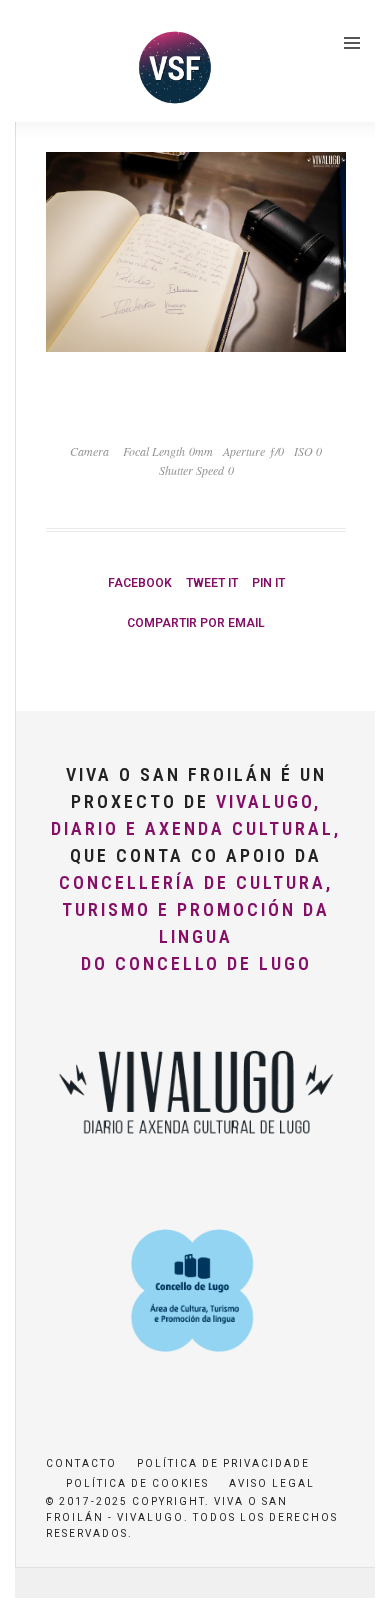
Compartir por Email (196, 623)
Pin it (268, 583)
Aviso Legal (272, 1483)
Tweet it (212, 583)
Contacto (81, 1463)
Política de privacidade (223, 1463)
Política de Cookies (137, 1483)
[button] (42, 64)
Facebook (140, 583)
